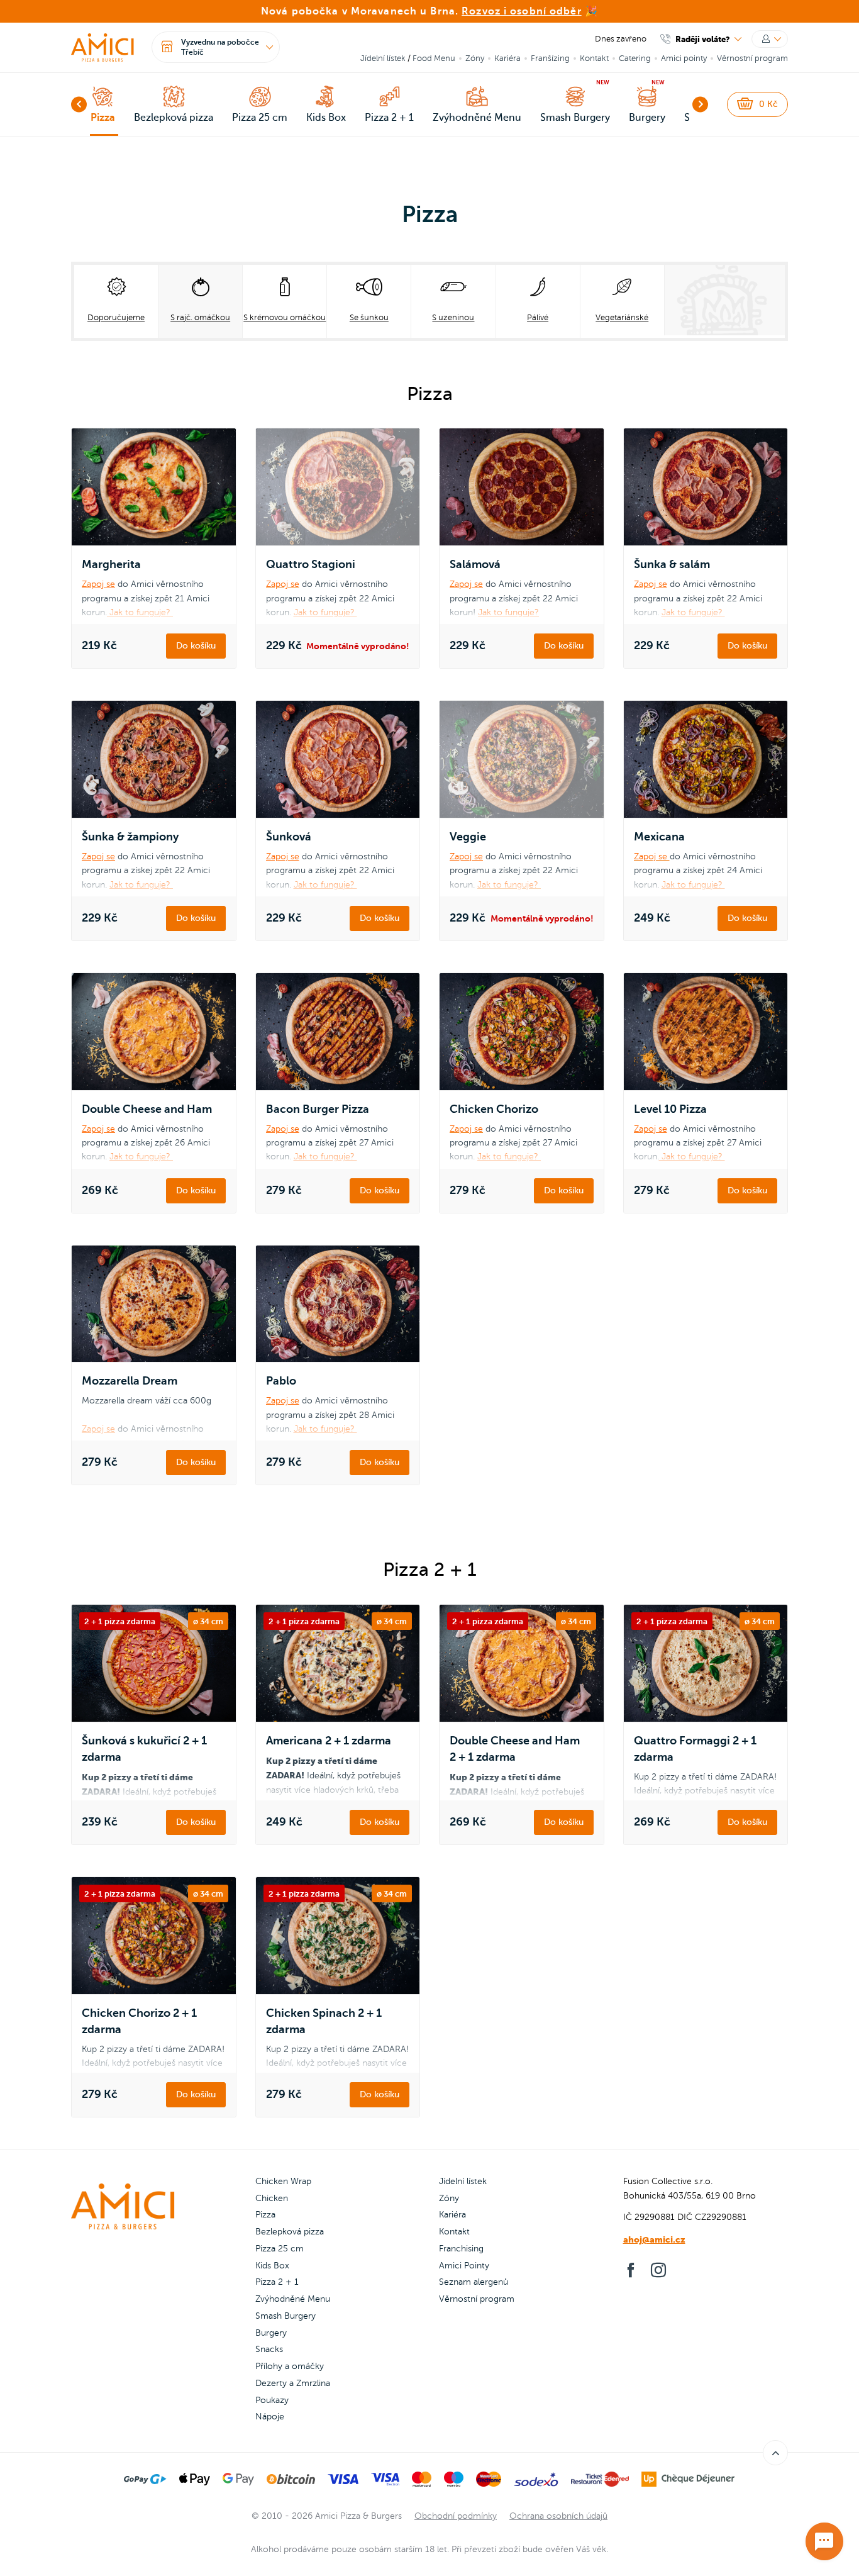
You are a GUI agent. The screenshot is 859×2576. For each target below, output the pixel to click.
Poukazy (272, 2400)
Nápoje (270, 2417)
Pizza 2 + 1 (277, 2282)
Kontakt (594, 59)
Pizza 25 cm (280, 2249)
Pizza (265, 2215)
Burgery (271, 2333)
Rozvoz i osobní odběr (522, 11)
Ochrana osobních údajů (558, 2516)
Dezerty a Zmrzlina (293, 2383)
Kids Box (272, 2266)
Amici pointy (684, 59)
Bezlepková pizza (290, 2232)
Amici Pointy (464, 2266)
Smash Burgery (285, 2316)
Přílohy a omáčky (290, 2366)
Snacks (269, 2349)
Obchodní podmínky (456, 2516)
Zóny (475, 59)
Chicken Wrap (283, 2181)
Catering (635, 59)
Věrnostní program (752, 59)
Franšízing (550, 59)
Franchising (461, 2249)
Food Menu (434, 59)
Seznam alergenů (474, 2282)
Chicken (272, 2198)
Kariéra (507, 59)
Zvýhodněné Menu (293, 2299)
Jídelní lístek (383, 59)
